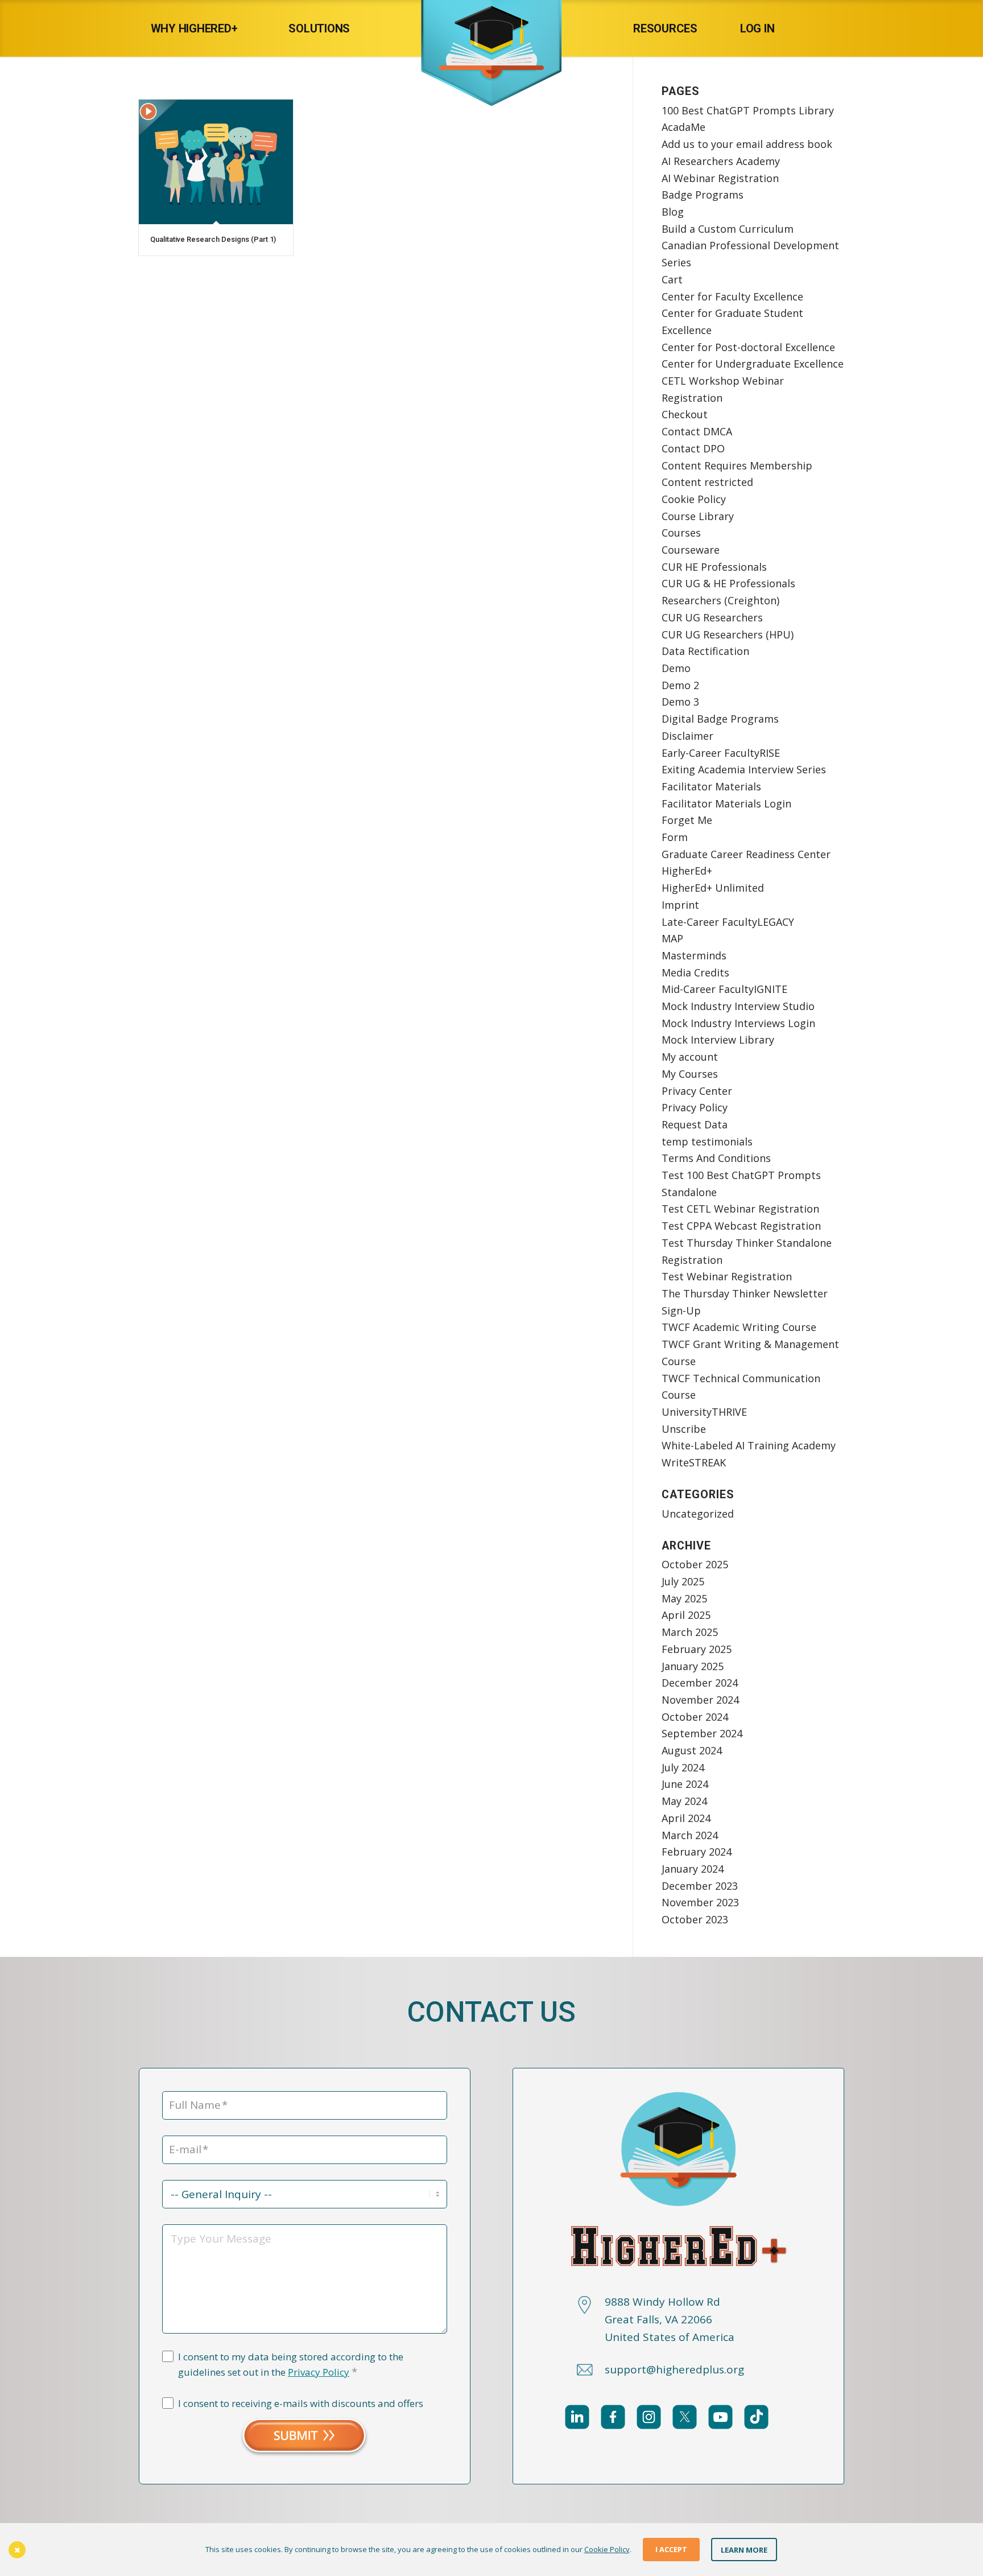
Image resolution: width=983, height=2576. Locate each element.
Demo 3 (680, 702)
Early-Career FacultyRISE (721, 753)
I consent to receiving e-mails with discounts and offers (301, 2403)
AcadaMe (683, 127)
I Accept (671, 2549)
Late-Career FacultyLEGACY (728, 922)
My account (690, 1057)
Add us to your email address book (747, 144)
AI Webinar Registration (720, 178)
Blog (673, 212)
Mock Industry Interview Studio (738, 1006)
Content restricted (707, 482)
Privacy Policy (695, 1107)
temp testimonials (707, 1141)
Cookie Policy (694, 499)
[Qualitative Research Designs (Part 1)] (216, 162)
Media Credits (695, 972)
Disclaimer (687, 736)
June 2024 (685, 1784)
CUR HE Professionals (714, 567)
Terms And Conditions (716, 1158)
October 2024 (695, 1717)
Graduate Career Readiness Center (746, 854)
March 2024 (690, 1835)
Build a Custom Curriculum (728, 229)
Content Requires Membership (737, 465)
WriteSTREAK (694, 1462)
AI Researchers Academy (721, 161)
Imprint (680, 905)
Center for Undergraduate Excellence (753, 364)
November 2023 (700, 1902)
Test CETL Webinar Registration (740, 1209)
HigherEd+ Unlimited (713, 888)
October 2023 (695, 1919)
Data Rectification (705, 651)
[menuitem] (206, 28)
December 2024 (700, 1683)
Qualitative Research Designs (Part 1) (213, 239)
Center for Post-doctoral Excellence (748, 347)
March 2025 (690, 1632)
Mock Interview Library (718, 1040)
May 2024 (684, 1801)
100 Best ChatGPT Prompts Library (748, 110)
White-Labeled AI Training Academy (749, 1445)
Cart (672, 279)
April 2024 (686, 1818)
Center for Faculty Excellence (732, 296)
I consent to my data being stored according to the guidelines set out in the (291, 2365)
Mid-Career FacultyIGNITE (724, 989)
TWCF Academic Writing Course (739, 1327)
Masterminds (694, 955)
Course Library (698, 516)
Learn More (744, 2549)
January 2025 (693, 1666)
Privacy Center (697, 1091)
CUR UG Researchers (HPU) (728, 634)
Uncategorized (698, 1514)
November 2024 (700, 1700)
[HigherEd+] (491, 28)
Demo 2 (680, 685)
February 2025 (697, 1649)
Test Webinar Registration (727, 1276)
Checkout (685, 414)
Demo (676, 668)
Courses (681, 533)
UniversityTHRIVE (704, 1412)
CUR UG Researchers (712, 617)
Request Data (695, 1124)
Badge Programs (703, 195)
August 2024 (692, 1750)
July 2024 (683, 1767)
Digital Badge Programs (720, 719)
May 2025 (684, 1598)
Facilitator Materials (711, 786)
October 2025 (695, 1564)
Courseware (691, 550)
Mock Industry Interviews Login (738, 1023)
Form (675, 837)
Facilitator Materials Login (726, 803)
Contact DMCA (697, 431)
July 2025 (683, 1581)
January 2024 (693, 1869)
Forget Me (687, 820)
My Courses (690, 1074)
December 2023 (700, 1886)
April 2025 (686, 1615)
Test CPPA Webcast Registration (741, 1226)
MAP (672, 938)
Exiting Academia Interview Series (744, 769)
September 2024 (702, 1733)
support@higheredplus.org (674, 2369)
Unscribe (684, 1429)
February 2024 (697, 1852)
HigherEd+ (687, 871)
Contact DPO (693, 448)
